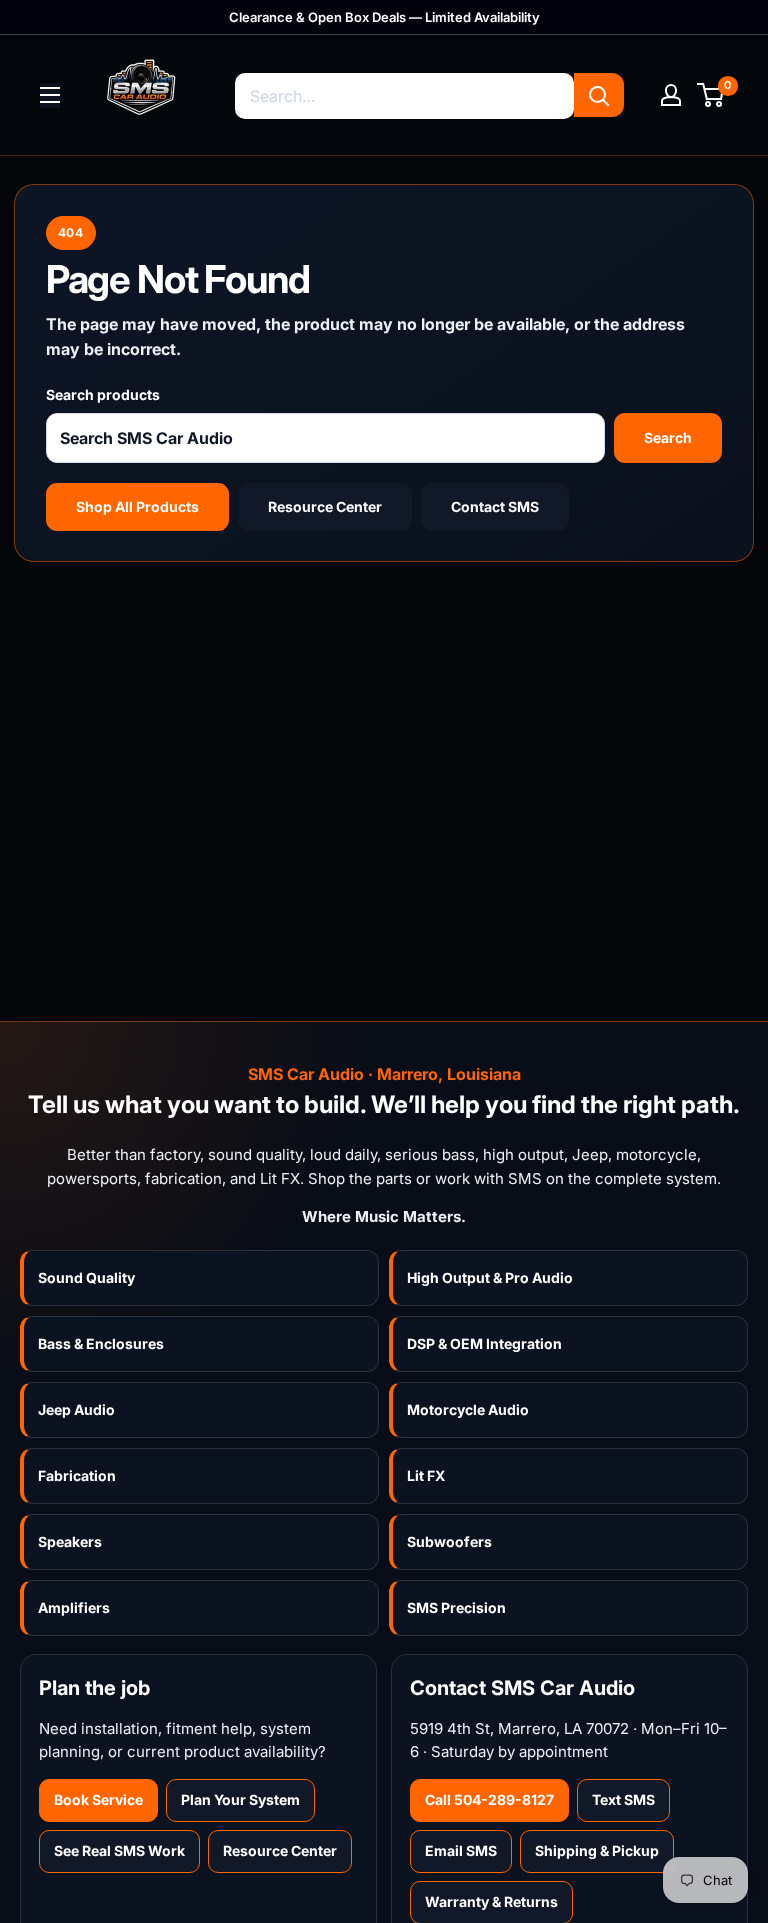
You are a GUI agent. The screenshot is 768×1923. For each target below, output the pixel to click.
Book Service (98, 1799)
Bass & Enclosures (101, 1343)
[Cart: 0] (711, 95)
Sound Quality (86, 1277)
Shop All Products (137, 506)
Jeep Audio (76, 1409)
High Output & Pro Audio (490, 1277)
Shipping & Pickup (597, 1850)
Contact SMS (495, 506)
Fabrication (77, 1475)
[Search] (599, 95)
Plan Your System (240, 1799)
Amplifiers (74, 1607)
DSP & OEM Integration (484, 1343)
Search (668, 437)
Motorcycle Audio (468, 1409)
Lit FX (426, 1475)
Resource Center (325, 506)
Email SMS (461, 1850)
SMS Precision (456, 1607)
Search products (103, 394)
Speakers (70, 1541)
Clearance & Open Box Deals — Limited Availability (384, 17)
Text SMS (623, 1799)
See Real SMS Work (119, 1850)
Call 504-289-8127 (489, 1799)
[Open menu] (50, 95)
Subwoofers (449, 1541)
